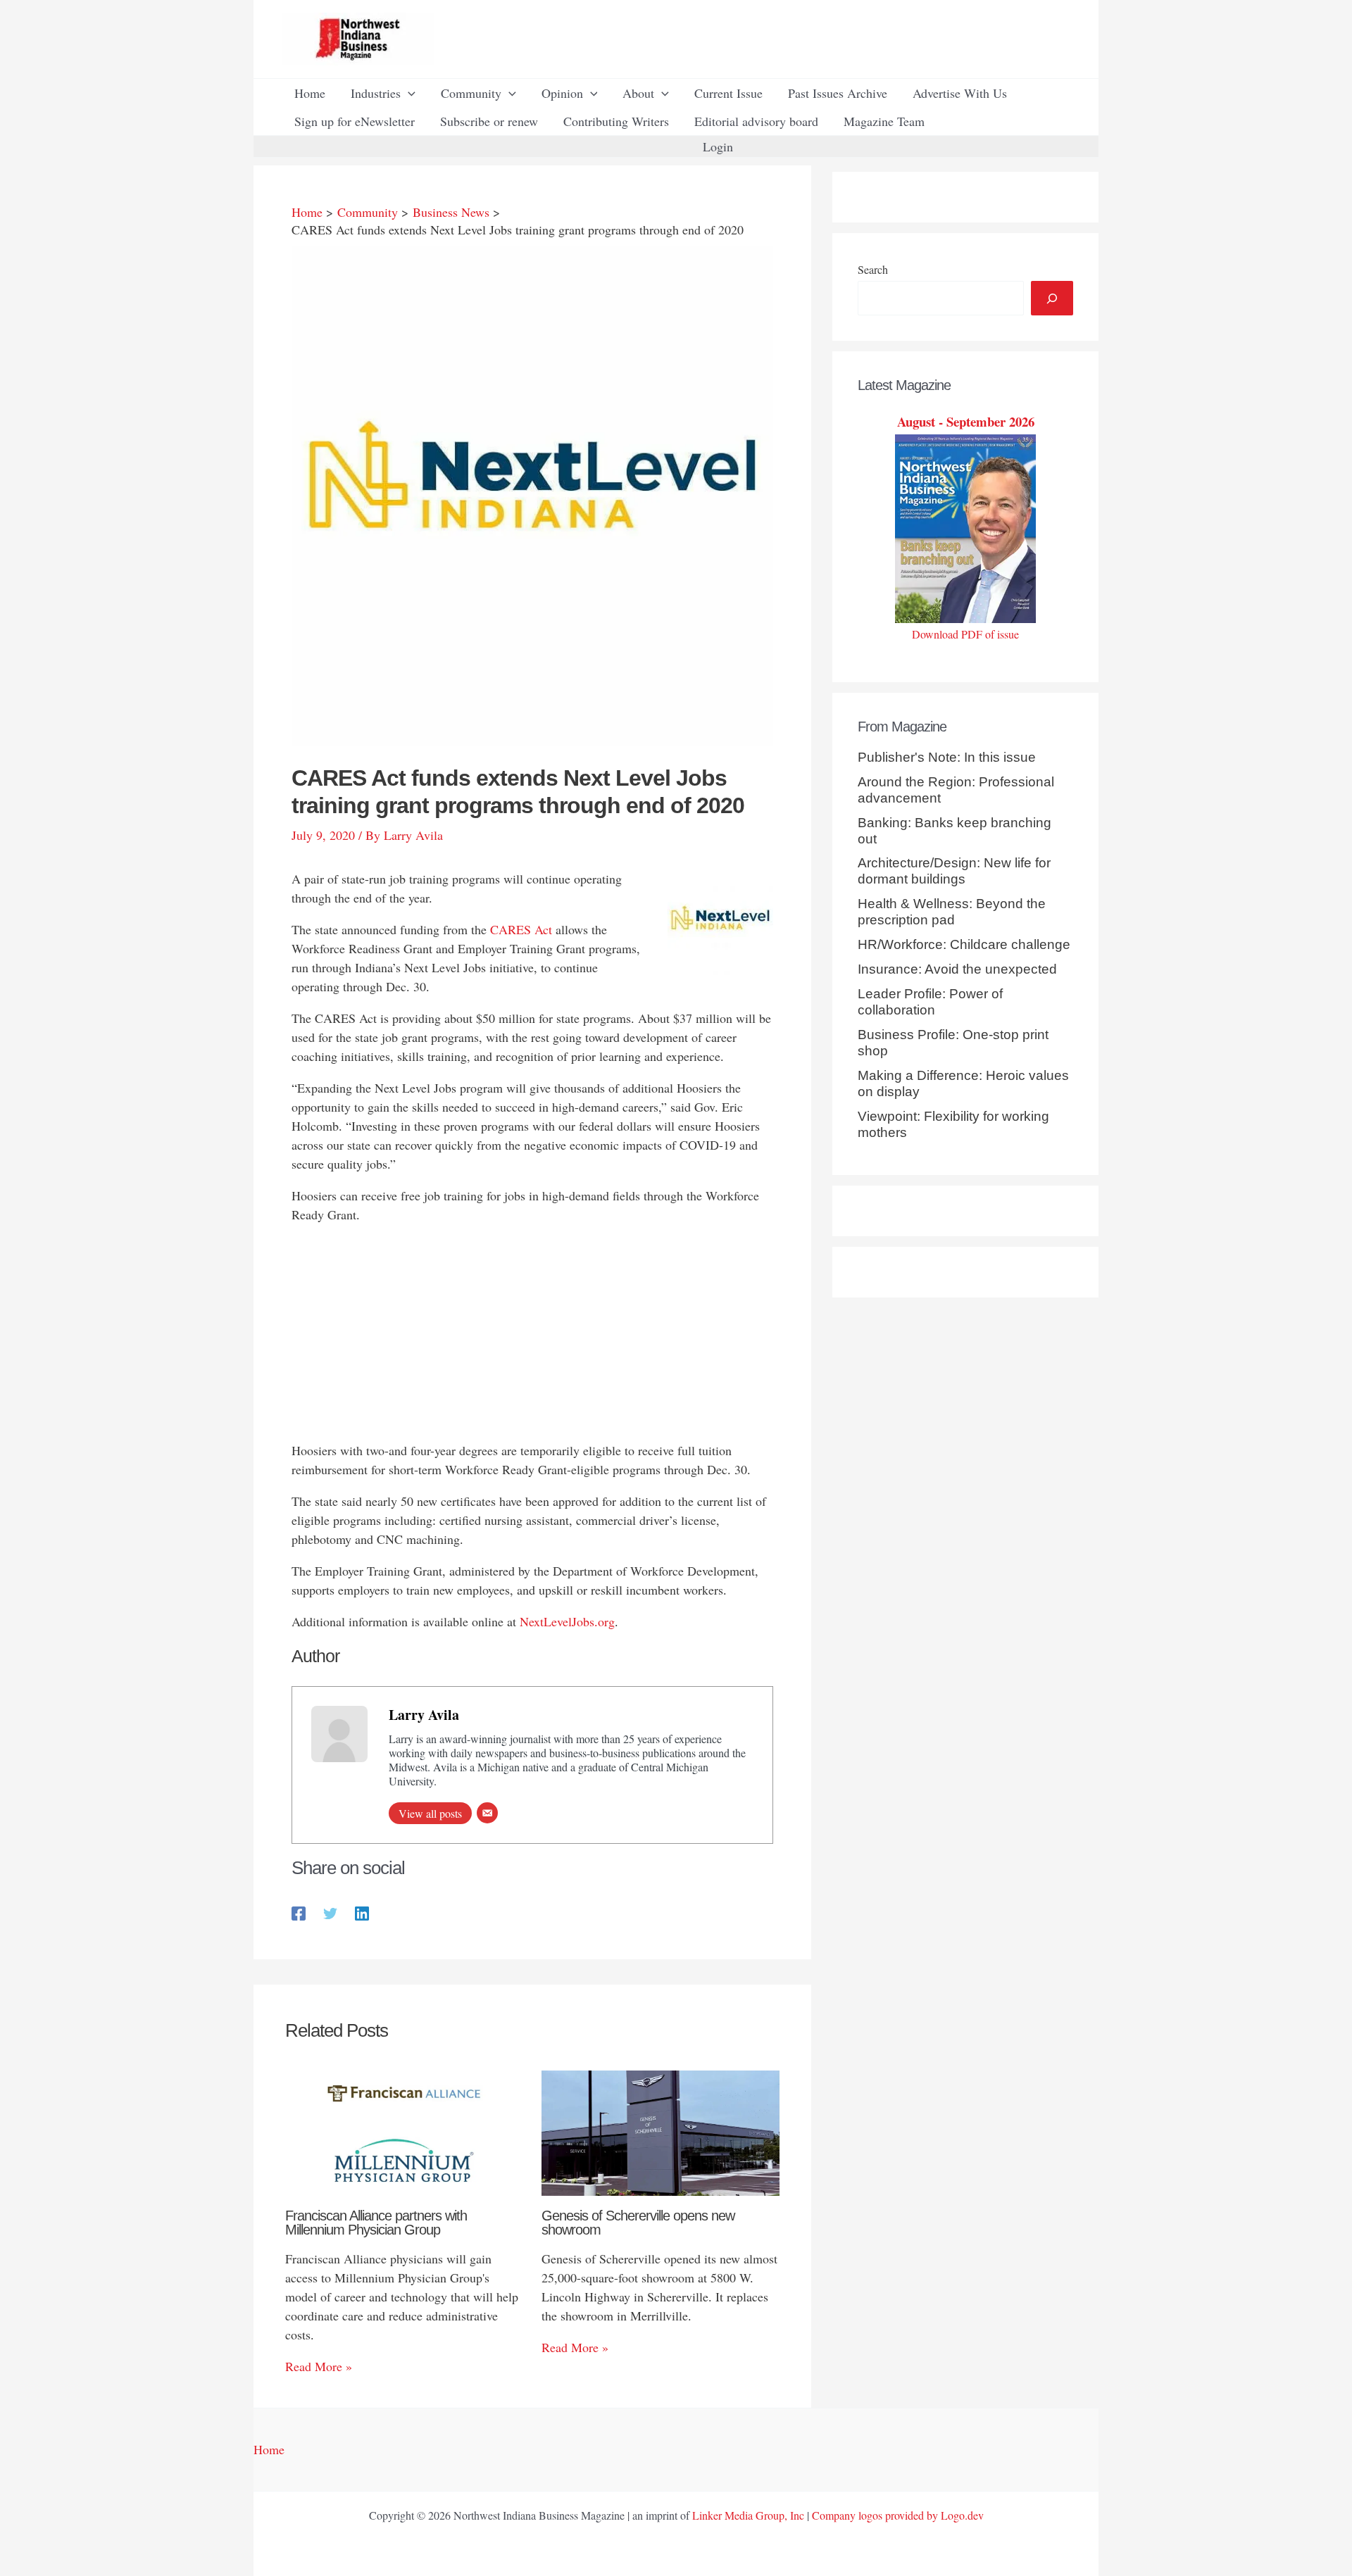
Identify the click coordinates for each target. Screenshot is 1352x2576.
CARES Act (521, 929)
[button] (408, 93)
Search (873, 269)
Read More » (319, 2366)
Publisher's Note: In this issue (947, 757)
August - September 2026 (966, 421)
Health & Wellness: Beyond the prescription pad (952, 912)
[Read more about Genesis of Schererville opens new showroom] (661, 2131)
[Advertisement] (532, 1336)
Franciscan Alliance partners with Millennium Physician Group (376, 2223)
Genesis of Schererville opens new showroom (638, 2223)
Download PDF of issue (965, 634)
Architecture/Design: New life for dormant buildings (954, 871)
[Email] (487, 1813)
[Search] (1052, 298)
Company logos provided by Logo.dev (898, 2515)
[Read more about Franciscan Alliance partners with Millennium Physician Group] (405, 2131)
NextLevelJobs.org (567, 1621)
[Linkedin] (362, 1912)
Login (718, 146)
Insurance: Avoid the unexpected (957, 969)
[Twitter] (330, 1912)
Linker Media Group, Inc (748, 2515)
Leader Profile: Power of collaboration (930, 1002)
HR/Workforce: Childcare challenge (964, 944)
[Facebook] (299, 1912)
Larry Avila (424, 1715)
